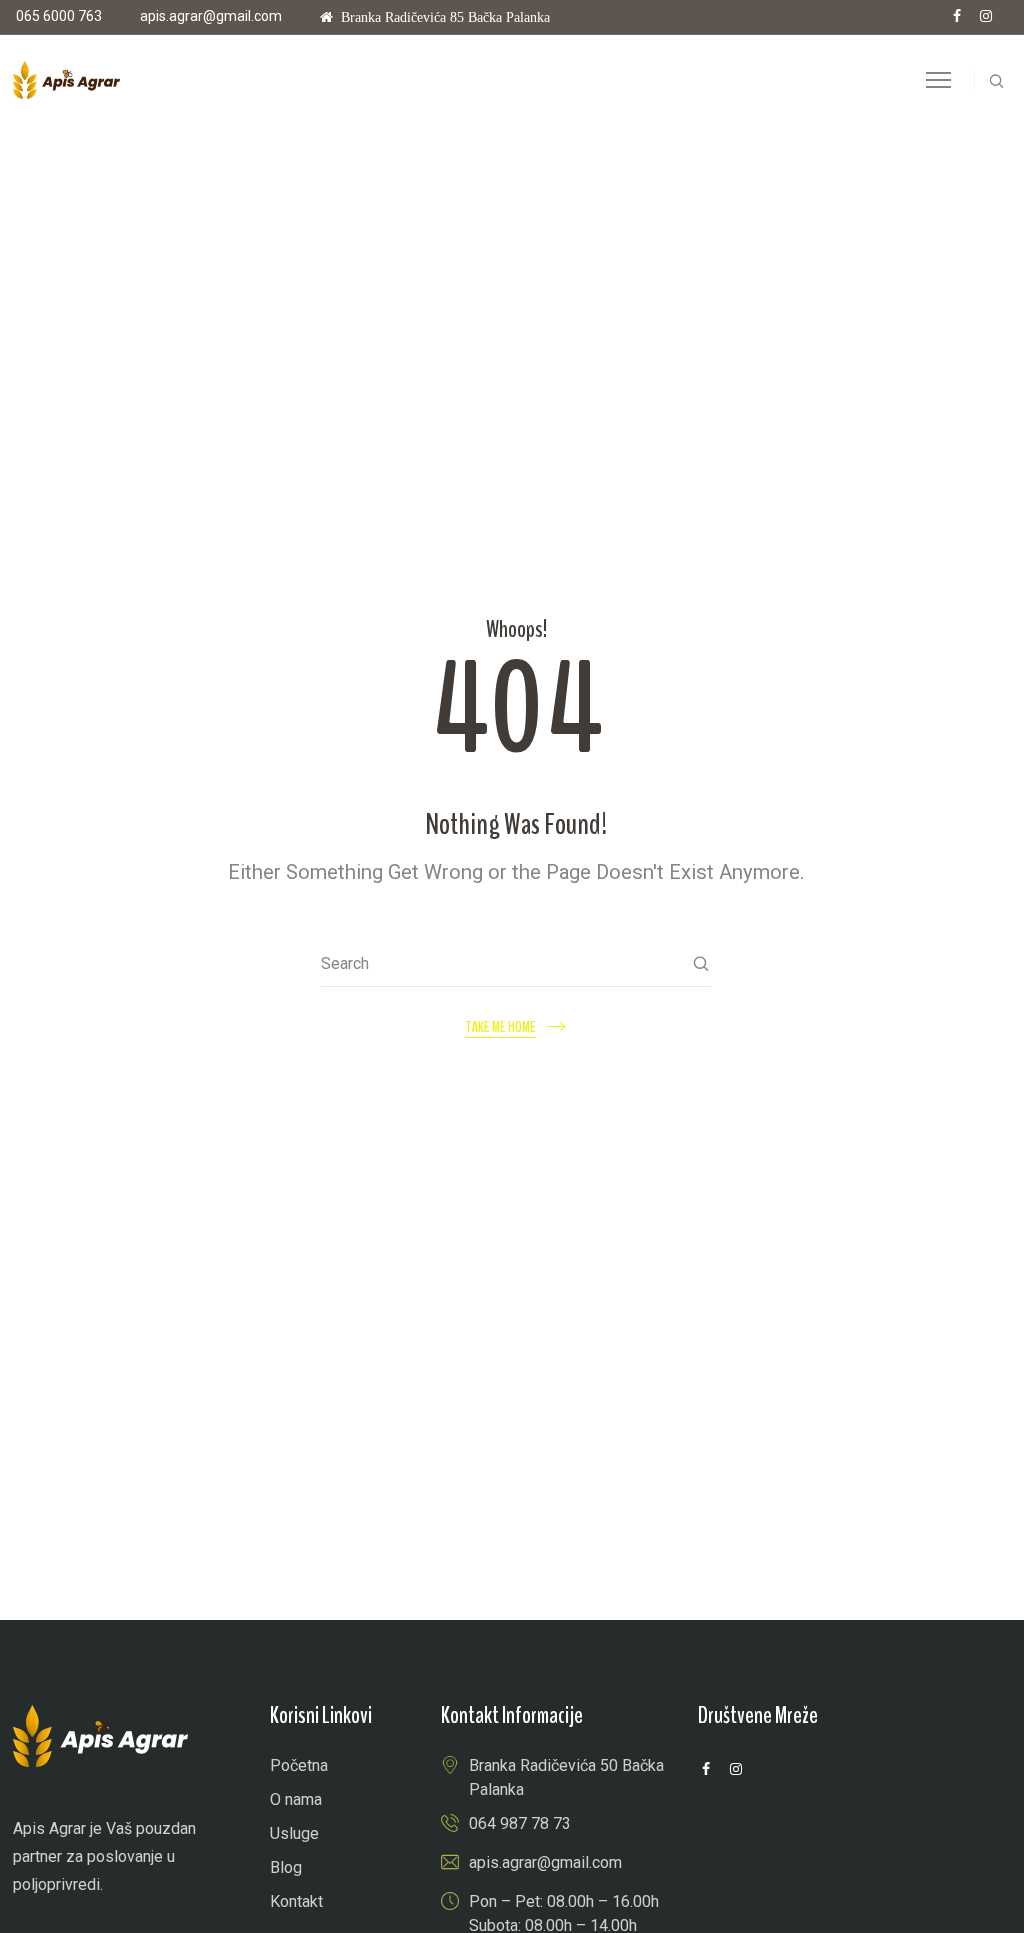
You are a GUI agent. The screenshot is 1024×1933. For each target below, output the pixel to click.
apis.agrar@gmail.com (211, 16)
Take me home (500, 1027)
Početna (299, 1765)
